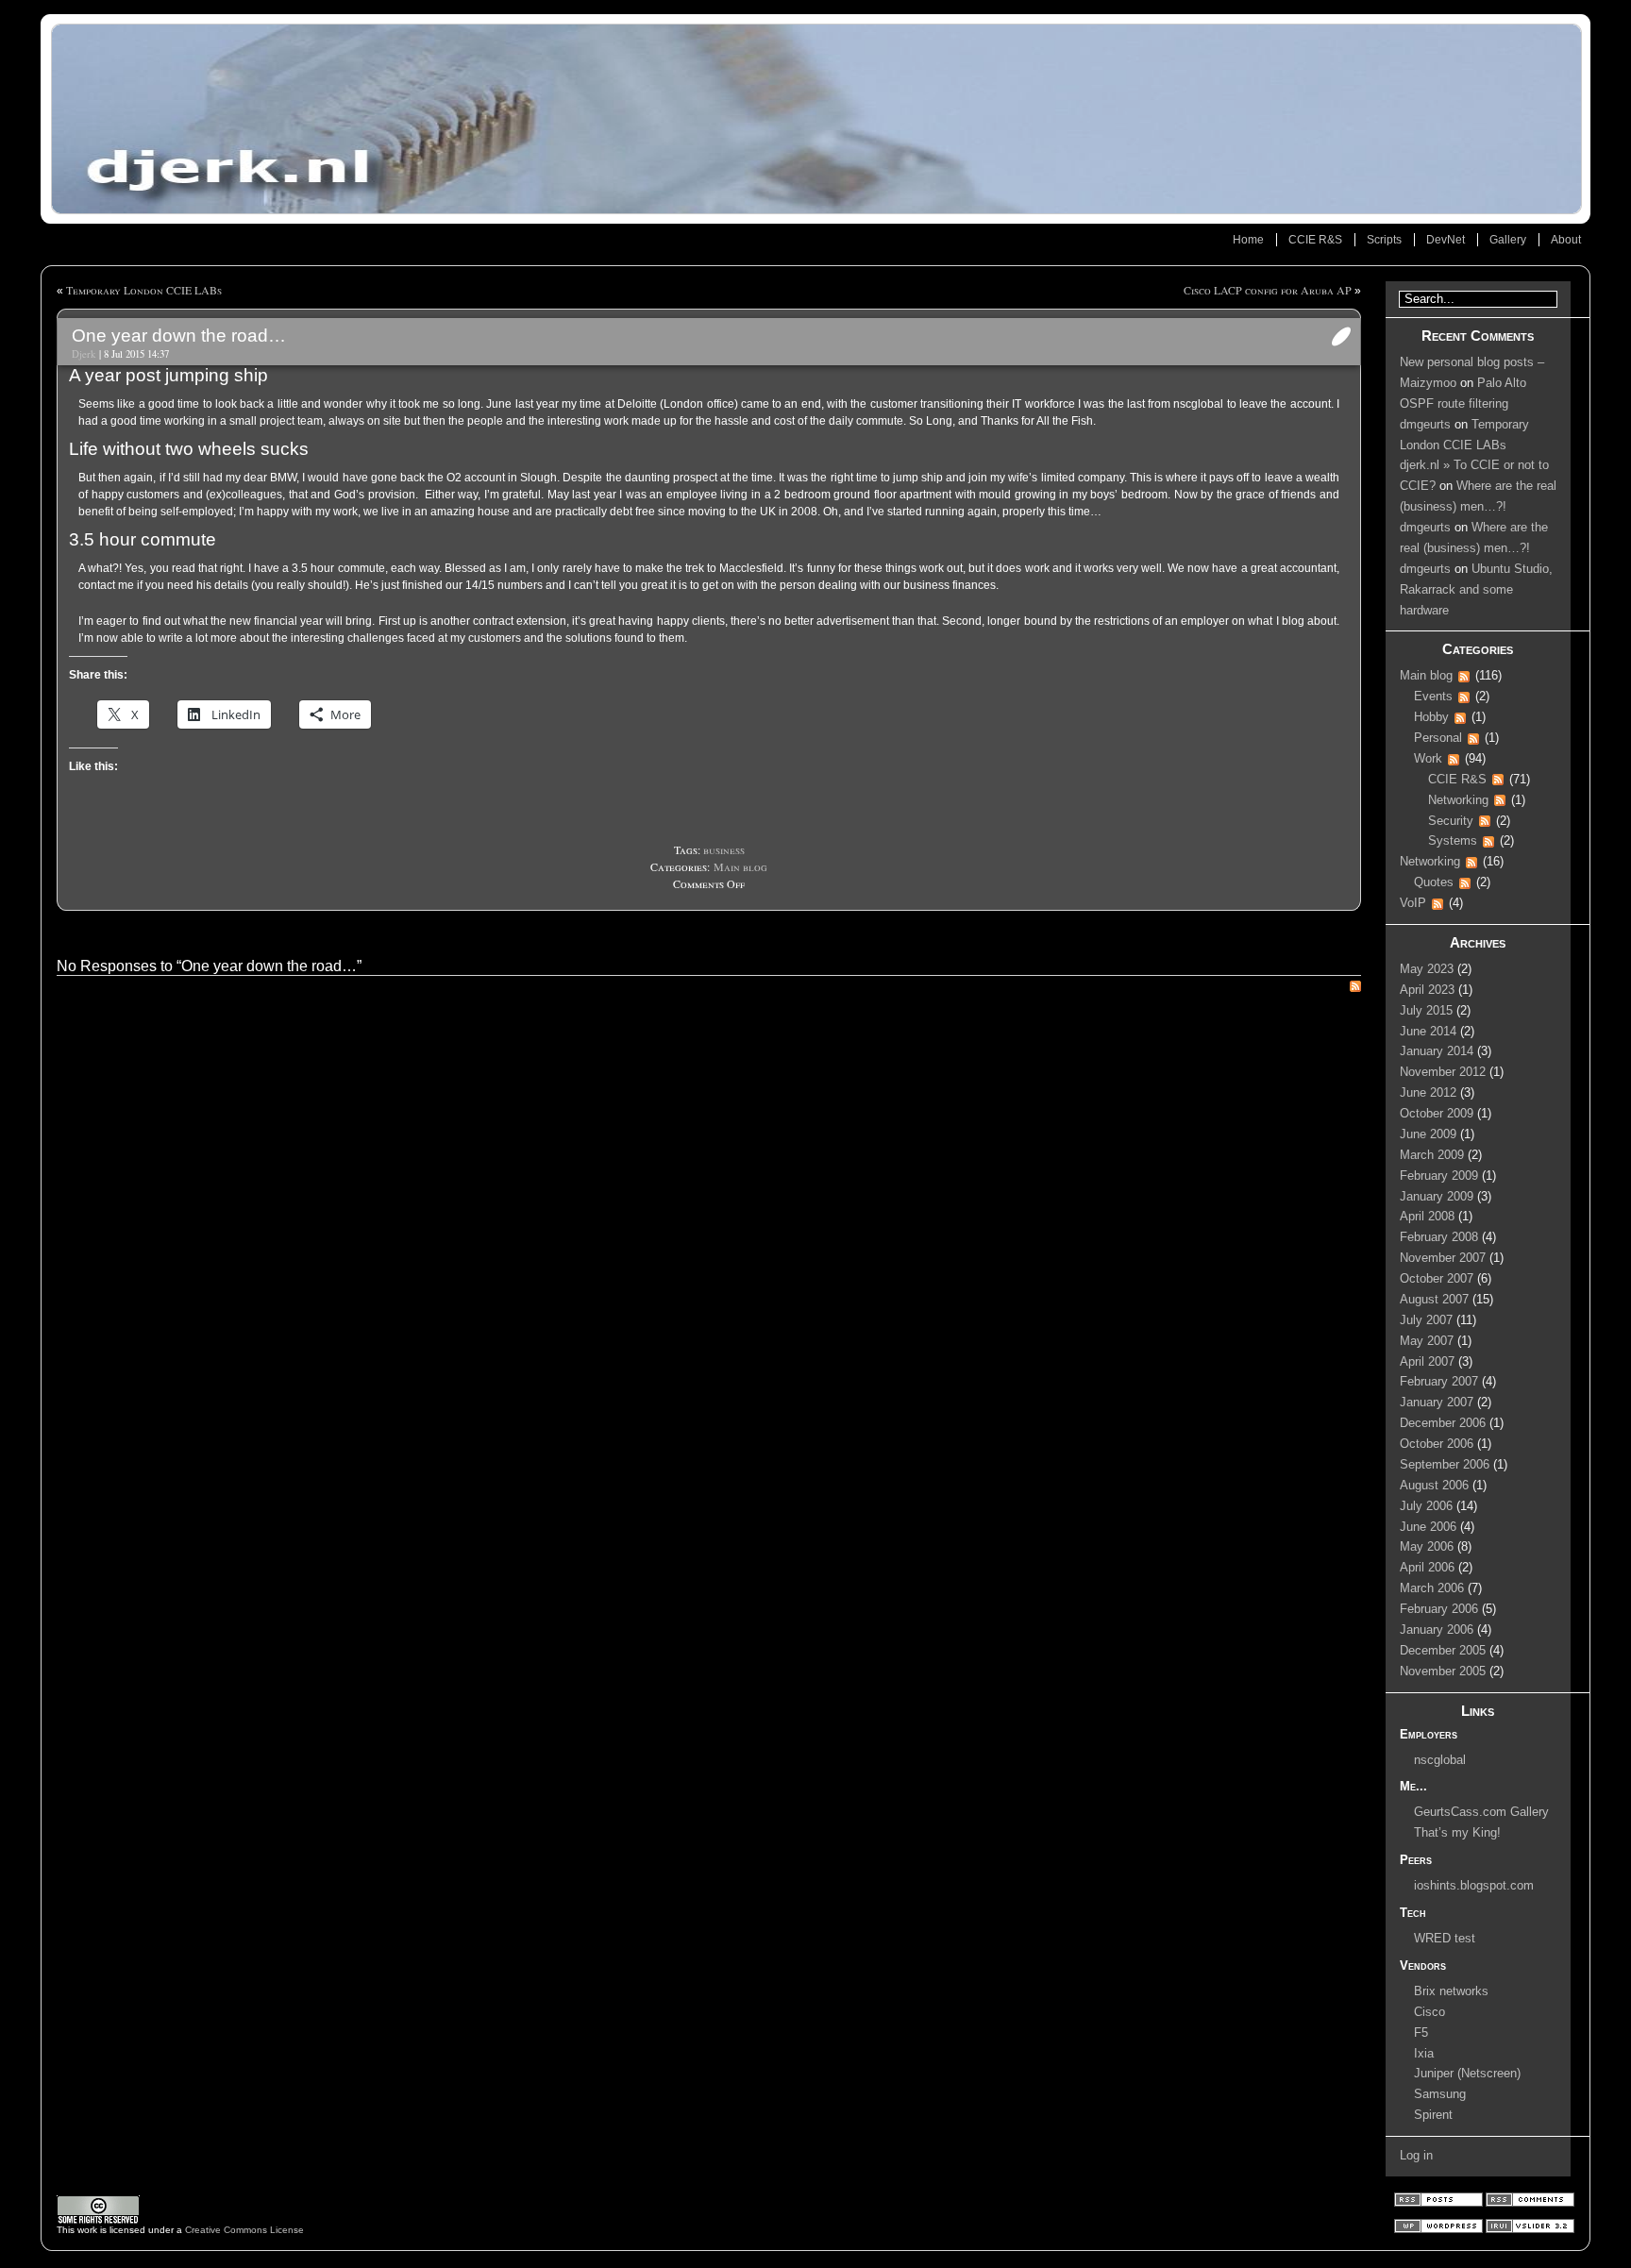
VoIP (1413, 903)
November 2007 (1443, 1258)
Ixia (1424, 2054)
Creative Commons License (244, 2230)
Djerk (84, 354)
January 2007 (1437, 1403)
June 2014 (1428, 1032)
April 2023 (1427, 990)
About (1566, 240)
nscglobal (1440, 1760)
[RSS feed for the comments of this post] (1355, 988)
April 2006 (1427, 1568)
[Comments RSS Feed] (1530, 2203)
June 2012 (1428, 1093)
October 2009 (1437, 1114)
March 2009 (1432, 1155)
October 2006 (1437, 1444)
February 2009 (1439, 1176)
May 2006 (1427, 1547)
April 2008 (1427, 1217)
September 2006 (1445, 1465)
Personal (1438, 738)
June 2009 (1428, 1134)
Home (1248, 240)
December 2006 (1443, 1423)
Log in (1416, 2156)
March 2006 (1432, 1588)
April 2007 (1427, 1362)
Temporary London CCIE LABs (144, 290)
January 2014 (1437, 1051)
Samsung (1440, 2094)
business (724, 849)
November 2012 (1443, 1072)
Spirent (1433, 2115)
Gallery (1508, 240)
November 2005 (1443, 1672)
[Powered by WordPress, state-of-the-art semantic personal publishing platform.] (1440, 2230)
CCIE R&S (1315, 240)
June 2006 (1428, 1527)
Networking (1458, 800)
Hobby (1431, 717)
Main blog (740, 866)
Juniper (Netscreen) (1467, 2074)
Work (1428, 759)
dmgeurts (1425, 425)
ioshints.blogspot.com (1474, 1886)
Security (1451, 821)
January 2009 (1437, 1197)
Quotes (1434, 882)
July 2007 (1426, 1320)
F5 (1421, 2033)
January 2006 (1437, 1630)
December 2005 (1443, 1651)
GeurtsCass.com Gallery (1481, 1812)
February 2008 (1439, 1237)
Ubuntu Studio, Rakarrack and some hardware (1476, 590)
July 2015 (1426, 1011)
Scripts (1384, 240)
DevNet (1446, 240)
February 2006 (1439, 1609)
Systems (1453, 841)
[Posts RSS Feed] (1440, 2203)
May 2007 (1427, 1341)
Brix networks (1451, 1991)
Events (1433, 697)
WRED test (1445, 1939)
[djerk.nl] (815, 119)
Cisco (1429, 2012)
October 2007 (1437, 1279)
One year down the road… (179, 336)
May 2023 (1427, 969)
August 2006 (1434, 1486)
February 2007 (1439, 1382)
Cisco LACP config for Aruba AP (1268, 290)
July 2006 (1426, 1506)
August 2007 (1434, 1300)
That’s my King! (1457, 1833)
